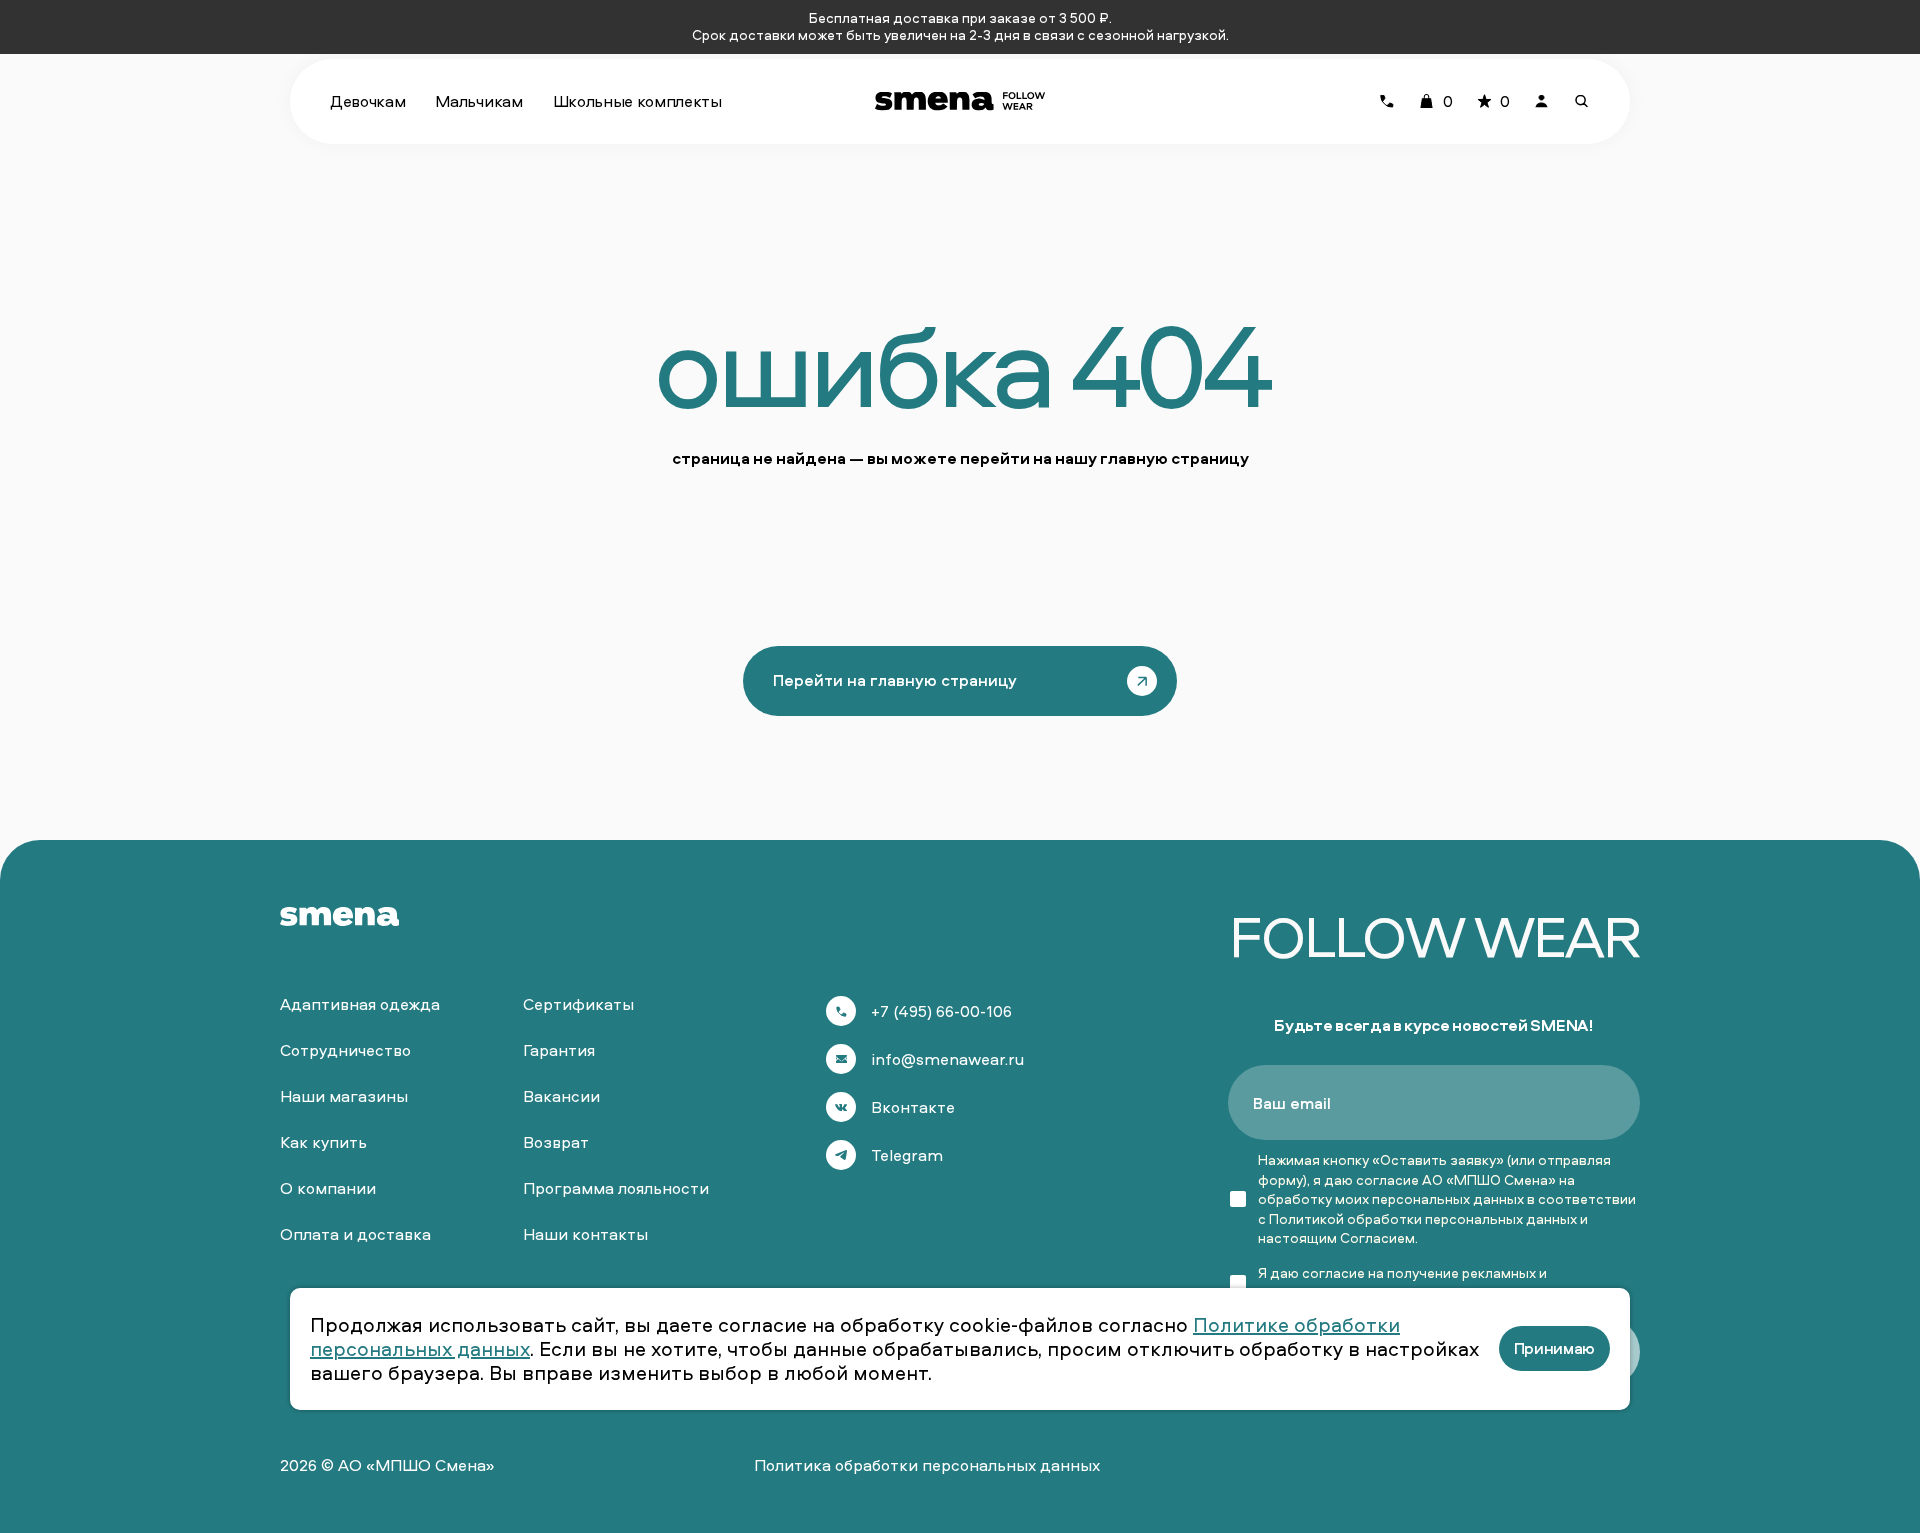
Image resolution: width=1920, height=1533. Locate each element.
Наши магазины (344, 1096)
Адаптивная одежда (360, 1004)
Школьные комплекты (637, 101)
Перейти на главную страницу (895, 680)
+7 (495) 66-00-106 (941, 1011)
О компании (328, 1188)
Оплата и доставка (355, 1234)
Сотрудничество (345, 1050)
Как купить (323, 1142)
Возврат (556, 1142)
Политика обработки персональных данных (927, 1465)
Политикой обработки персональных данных (1423, 1218)
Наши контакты (585, 1234)
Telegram (907, 1155)
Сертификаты (578, 1004)
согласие (1333, 1272)
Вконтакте (913, 1107)
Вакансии (561, 1096)
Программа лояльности (616, 1188)
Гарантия (559, 1050)
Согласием (1377, 1237)
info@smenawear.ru (947, 1059)
